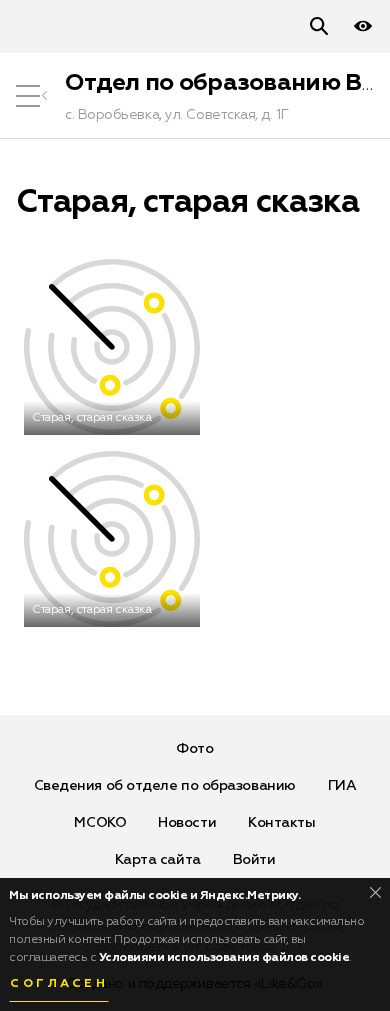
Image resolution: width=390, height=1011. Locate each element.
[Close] (375, 892)
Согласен (59, 984)
